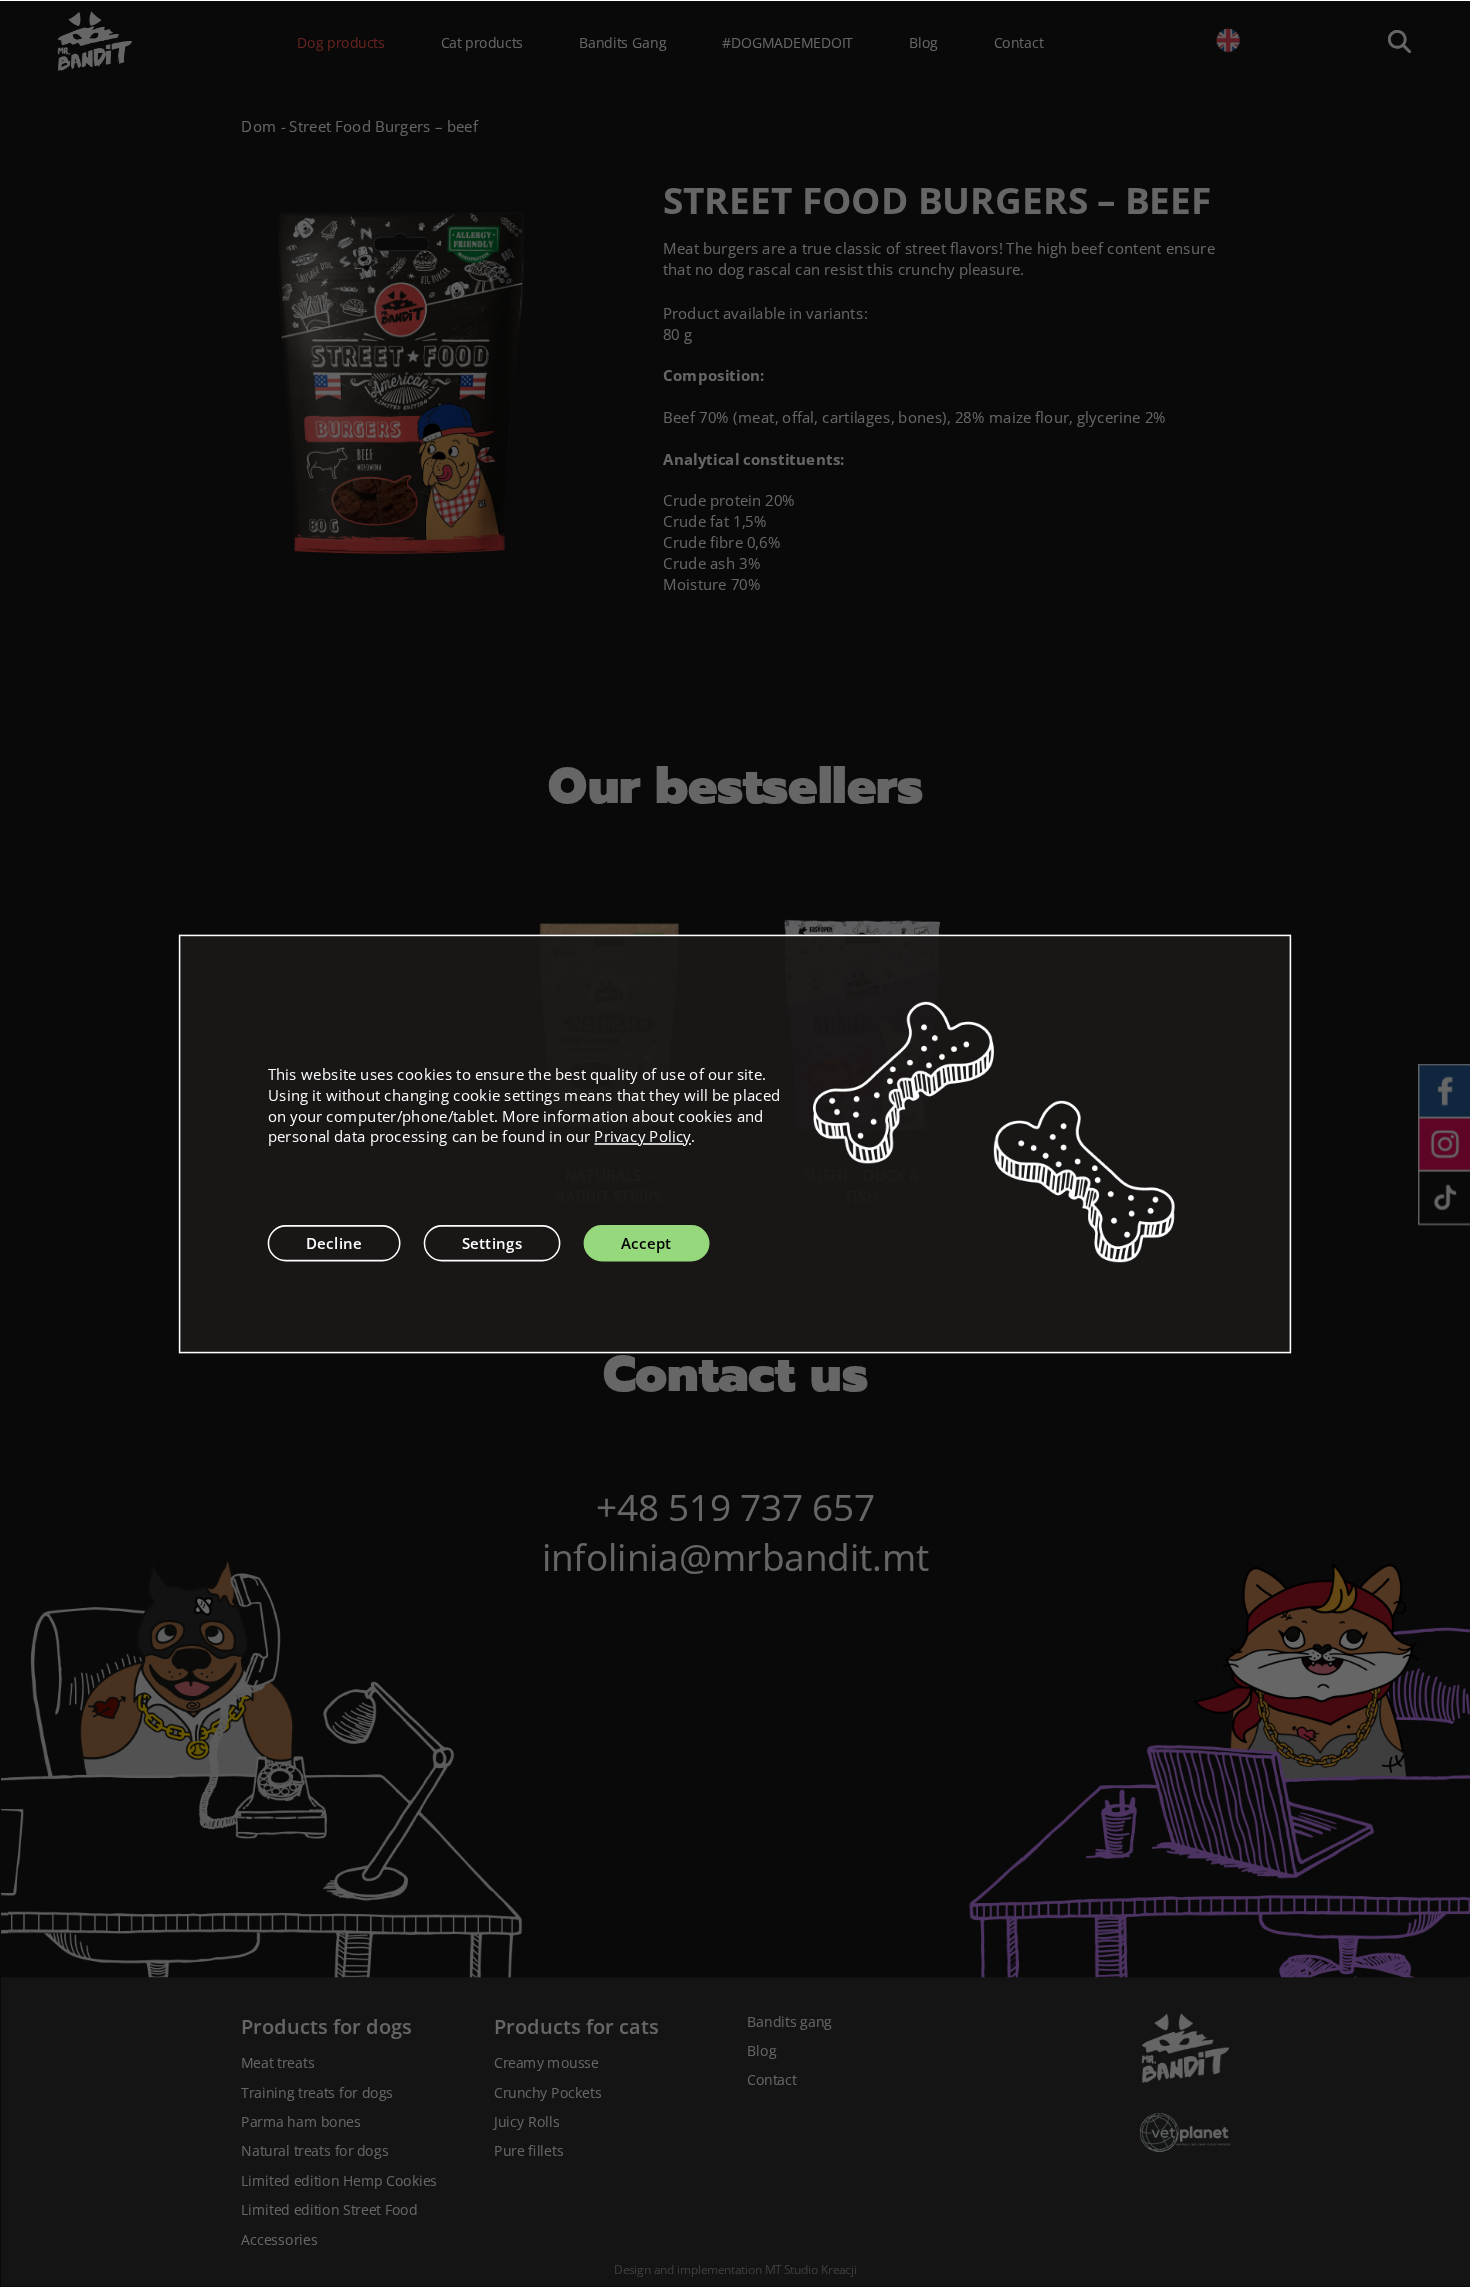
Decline (334, 1242)
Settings (492, 1242)
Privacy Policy (642, 1136)
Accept (646, 1242)
